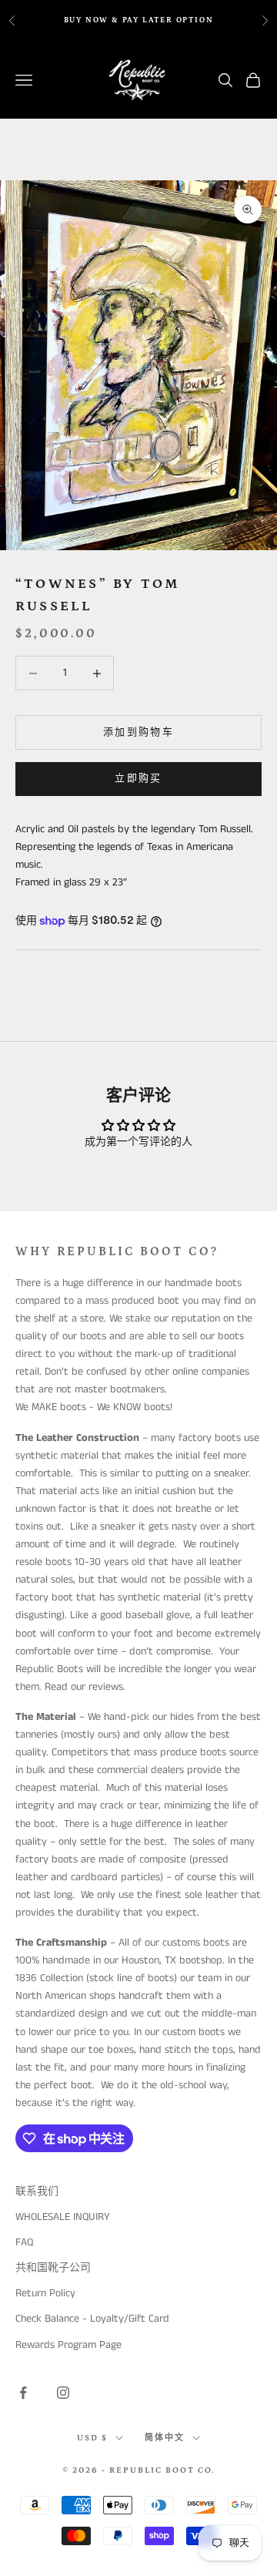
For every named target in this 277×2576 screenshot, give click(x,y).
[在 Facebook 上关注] (23, 2393)
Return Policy (45, 2293)
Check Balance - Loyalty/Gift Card (92, 2319)
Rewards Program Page (68, 2345)
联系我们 (37, 2191)
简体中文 (165, 2438)
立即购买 (138, 779)
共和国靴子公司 (53, 2268)
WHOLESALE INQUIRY (63, 2217)
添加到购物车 (138, 732)
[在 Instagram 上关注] (63, 2393)
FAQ (24, 2242)
